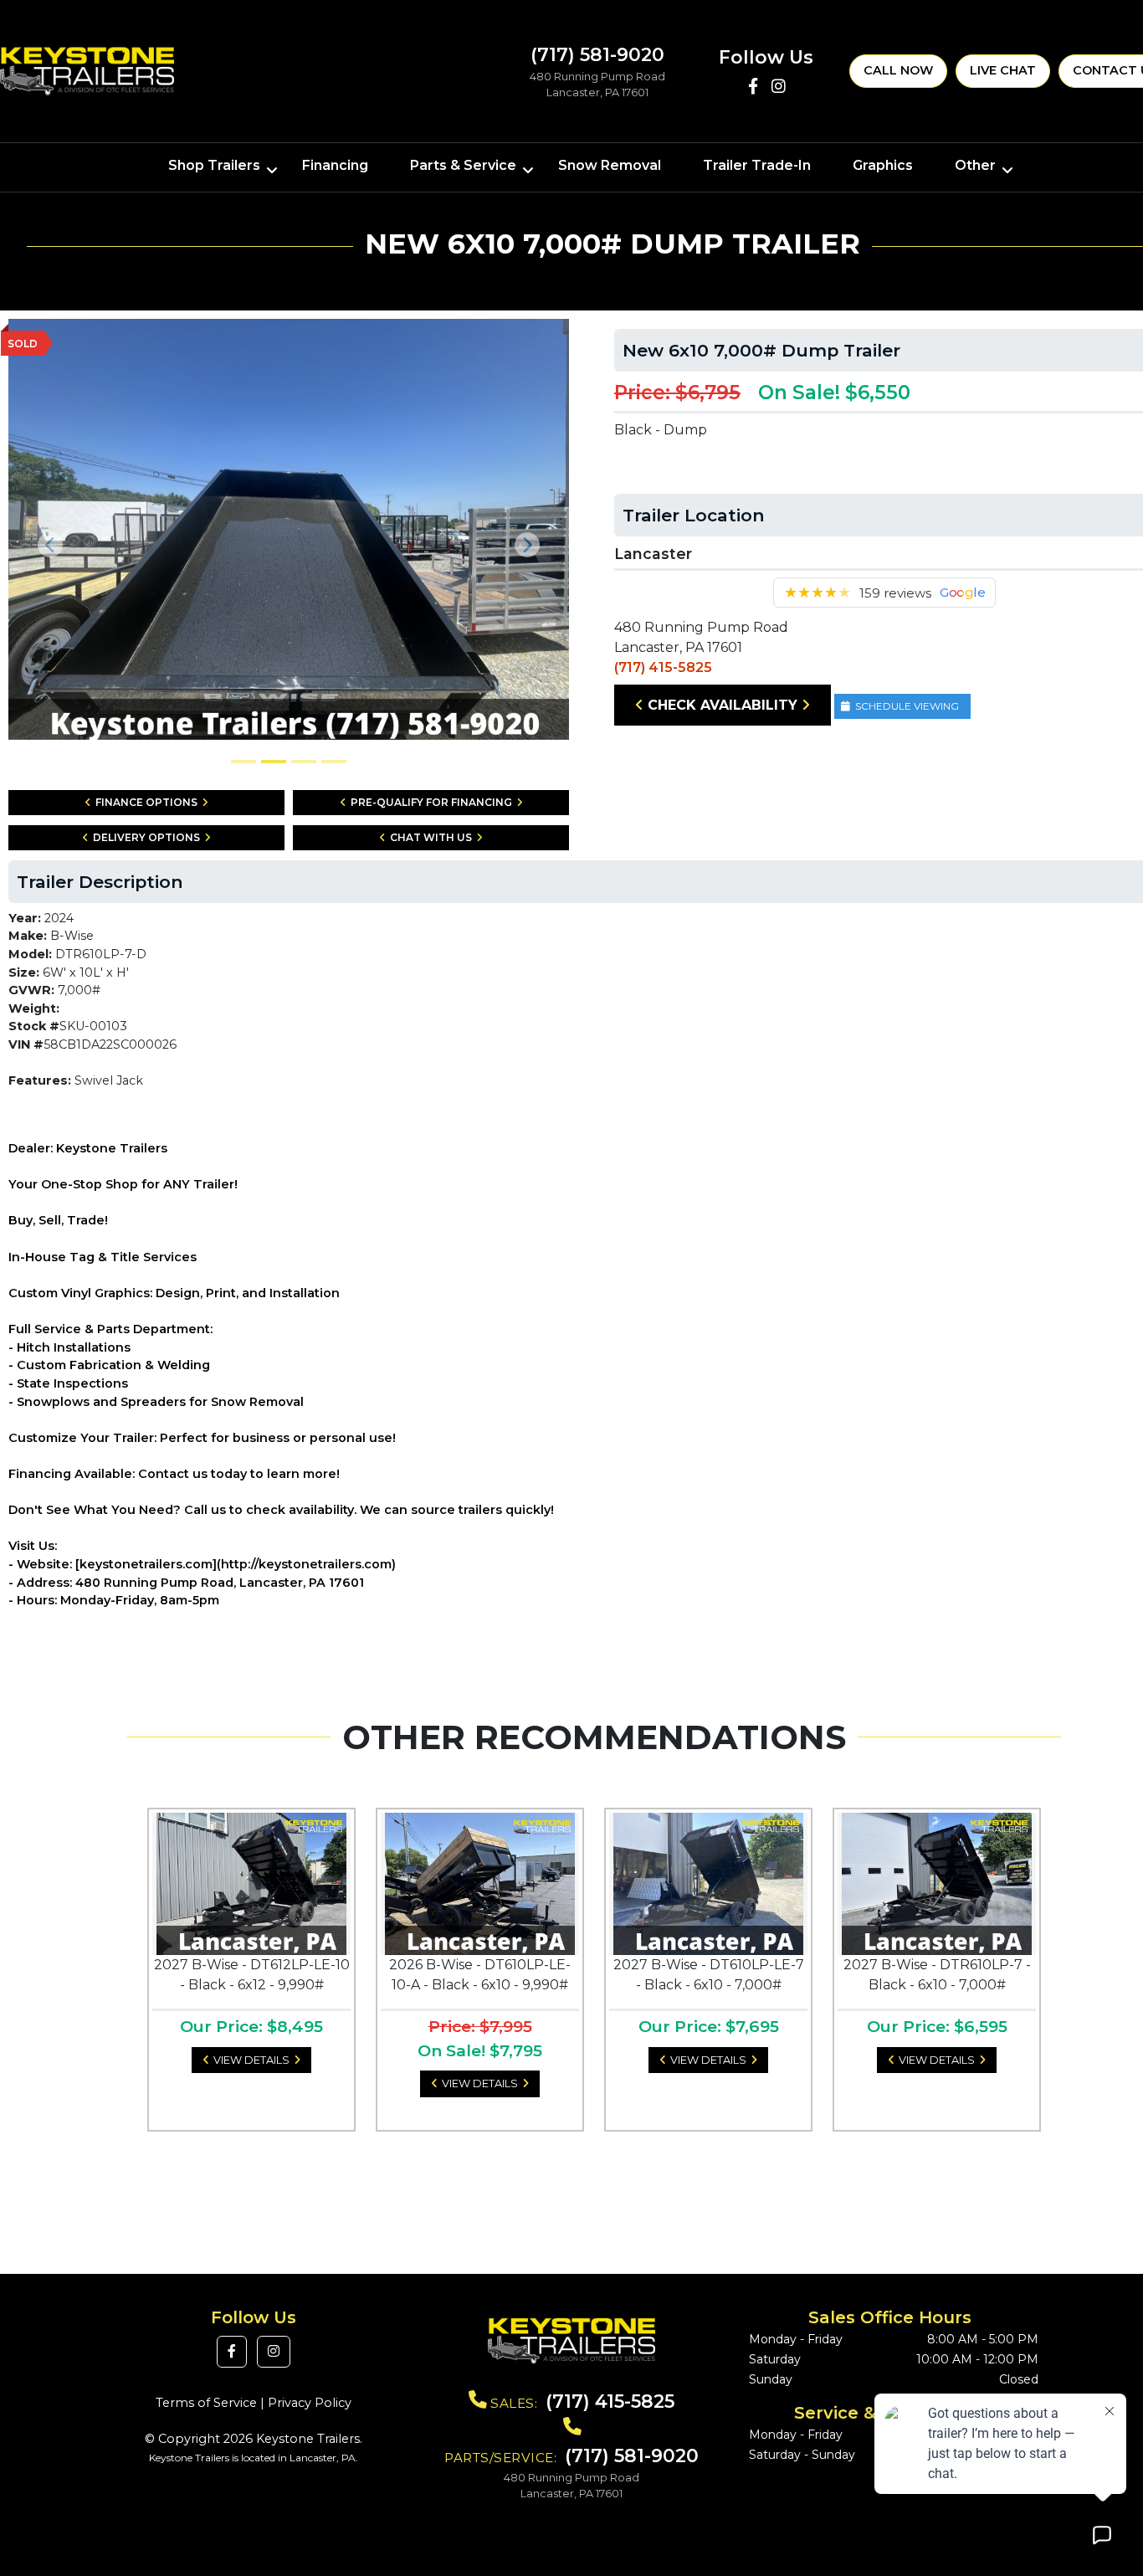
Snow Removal (610, 165)
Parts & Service (463, 165)
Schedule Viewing (907, 706)
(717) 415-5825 (663, 667)
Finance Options (146, 802)
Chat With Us (431, 837)
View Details (251, 2060)
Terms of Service (206, 2403)
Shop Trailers (214, 165)
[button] (51, 545)
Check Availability (723, 705)
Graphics (883, 165)
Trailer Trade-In (757, 165)
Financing (335, 165)
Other (975, 165)
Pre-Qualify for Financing (431, 802)
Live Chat (1003, 70)
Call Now (898, 70)
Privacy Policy (310, 2403)
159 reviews (895, 593)
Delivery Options (146, 837)
